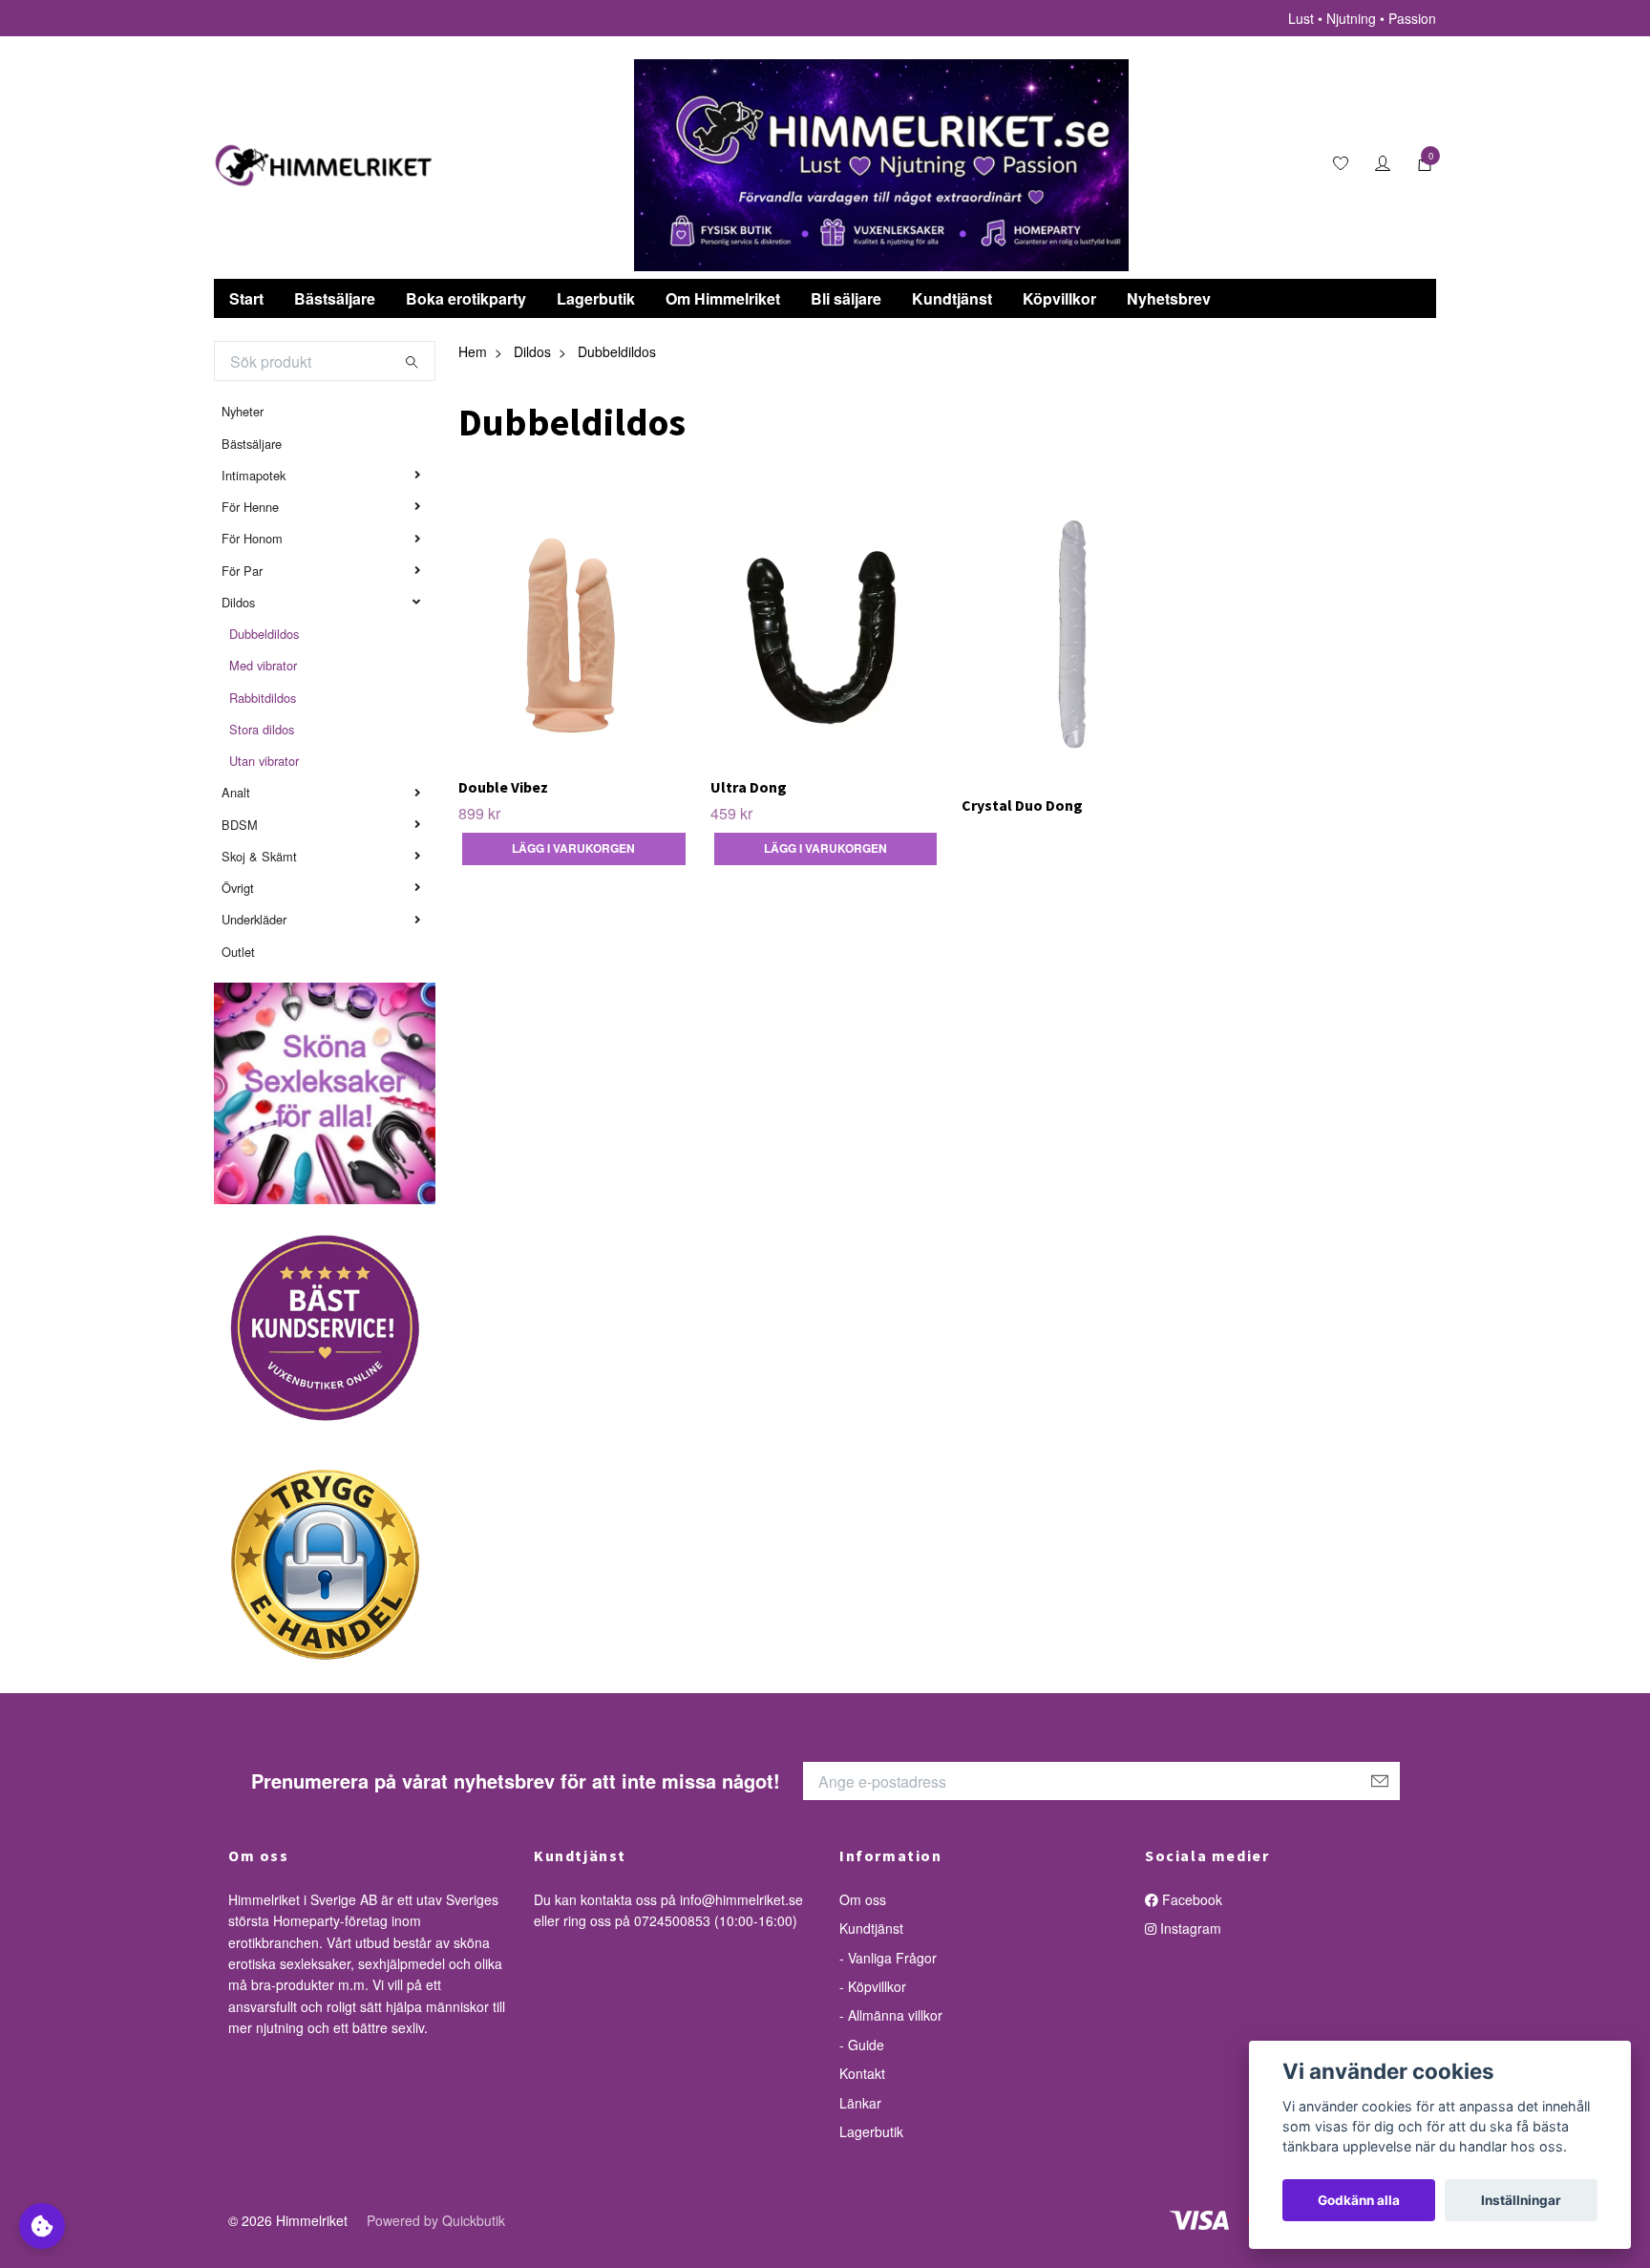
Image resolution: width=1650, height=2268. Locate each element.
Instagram (1189, 1928)
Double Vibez (503, 787)
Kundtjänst (952, 298)
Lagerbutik (596, 298)
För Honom (252, 538)
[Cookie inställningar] (42, 2226)
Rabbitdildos (263, 698)
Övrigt (238, 888)
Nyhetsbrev (1169, 298)
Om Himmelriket (723, 298)
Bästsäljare (335, 298)
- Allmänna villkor (891, 2015)
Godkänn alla (1359, 2200)
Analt (236, 792)
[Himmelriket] (324, 165)
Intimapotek (254, 475)
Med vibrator (263, 665)
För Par (242, 571)
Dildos (238, 602)
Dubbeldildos (264, 634)
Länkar (860, 2103)
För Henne (250, 507)
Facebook (1190, 1899)
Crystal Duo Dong (1022, 805)
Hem (473, 351)
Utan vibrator (264, 761)
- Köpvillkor (873, 1986)
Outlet (238, 952)
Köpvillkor (1059, 298)
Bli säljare (846, 298)
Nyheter (243, 411)
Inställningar (1521, 2200)
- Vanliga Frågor (888, 1958)
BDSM (240, 825)
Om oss (863, 1899)
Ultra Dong (749, 787)
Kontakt (862, 2073)
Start (246, 298)
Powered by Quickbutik (436, 2220)
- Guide (862, 2045)
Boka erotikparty (466, 298)
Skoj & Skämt (259, 856)
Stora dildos (262, 729)
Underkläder (254, 919)
